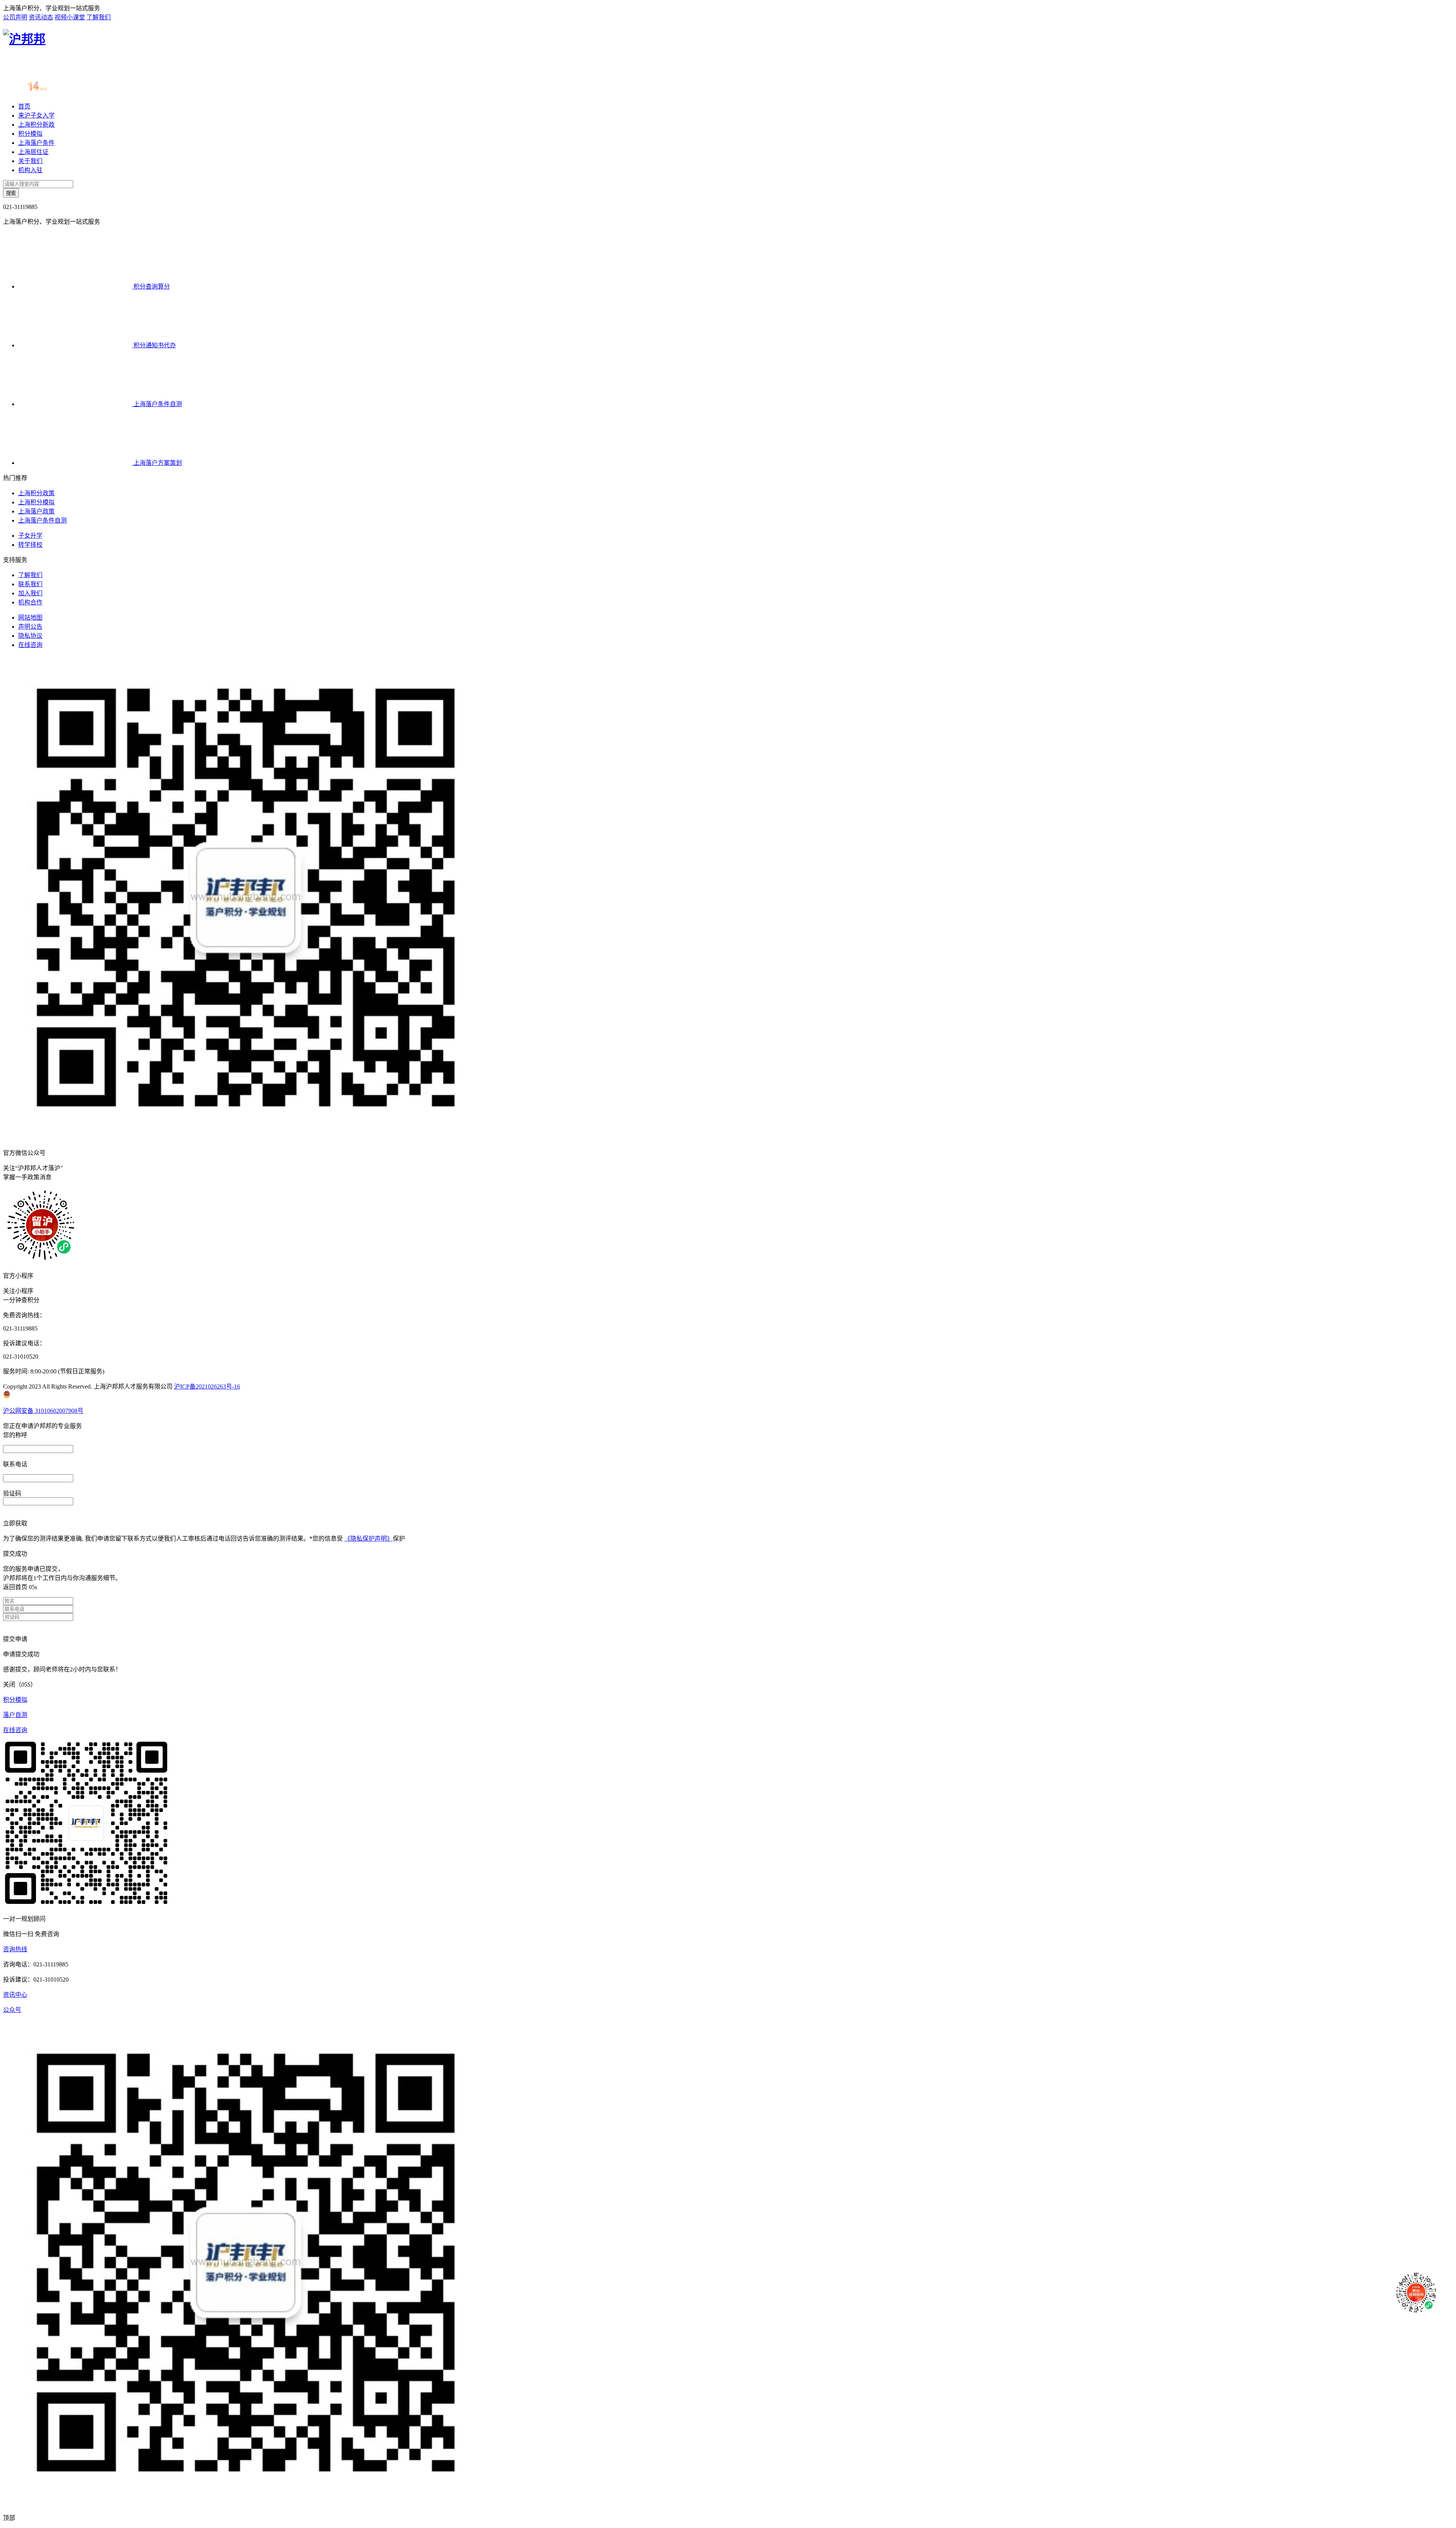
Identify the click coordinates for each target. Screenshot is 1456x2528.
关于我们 (30, 161)
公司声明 (15, 17)
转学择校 (30, 545)
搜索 (11, 193)
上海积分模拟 (36, 502)
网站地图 (30, 617)
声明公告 (30, 627)
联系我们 (30, 584)
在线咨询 (30, 645)
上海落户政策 (36, 511)
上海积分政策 (36, 493)
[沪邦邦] (24, 39)
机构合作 (30, 602)
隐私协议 (30, 636)
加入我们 (30, 593)
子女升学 (30, 536)
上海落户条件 (36, 143)
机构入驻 (30, 170)
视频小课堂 (70, 17)
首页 (24, 106)
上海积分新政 (36, 125)
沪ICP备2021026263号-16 (207, 1386)
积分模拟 (30, 134)
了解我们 (99, 17)
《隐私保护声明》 (369, 1539)
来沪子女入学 (36, 115)
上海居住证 (33, 152)
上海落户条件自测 (42, 520)
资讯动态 (41, 17)
